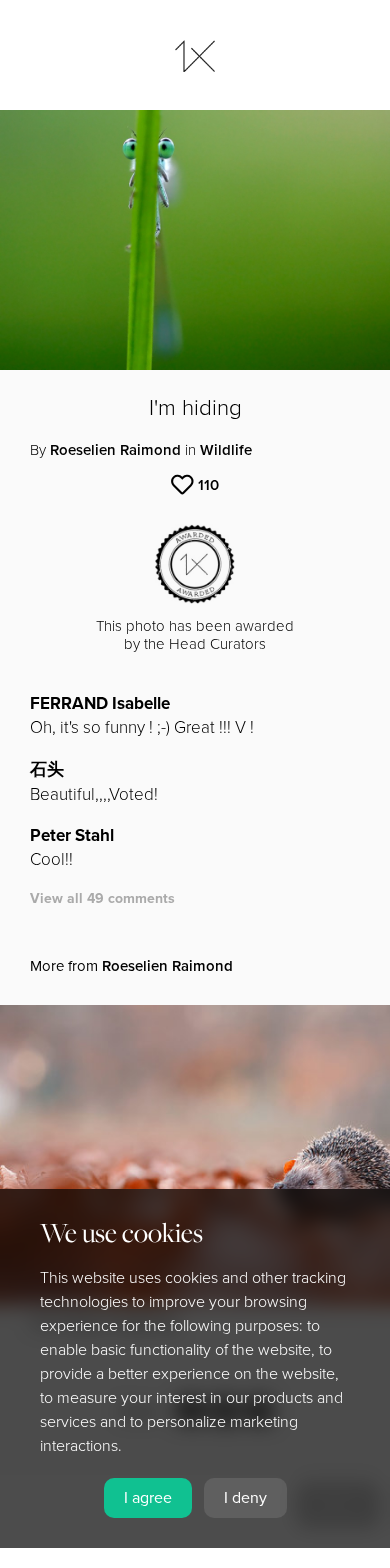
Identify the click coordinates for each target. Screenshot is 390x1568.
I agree (148, 1498)
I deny (245, 1498)
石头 (47, 769)
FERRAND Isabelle (100, 703)
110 (208, 485)
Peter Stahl (72, 835)
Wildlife (226, 450)
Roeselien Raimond (115, 450)
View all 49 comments (102, 898)
